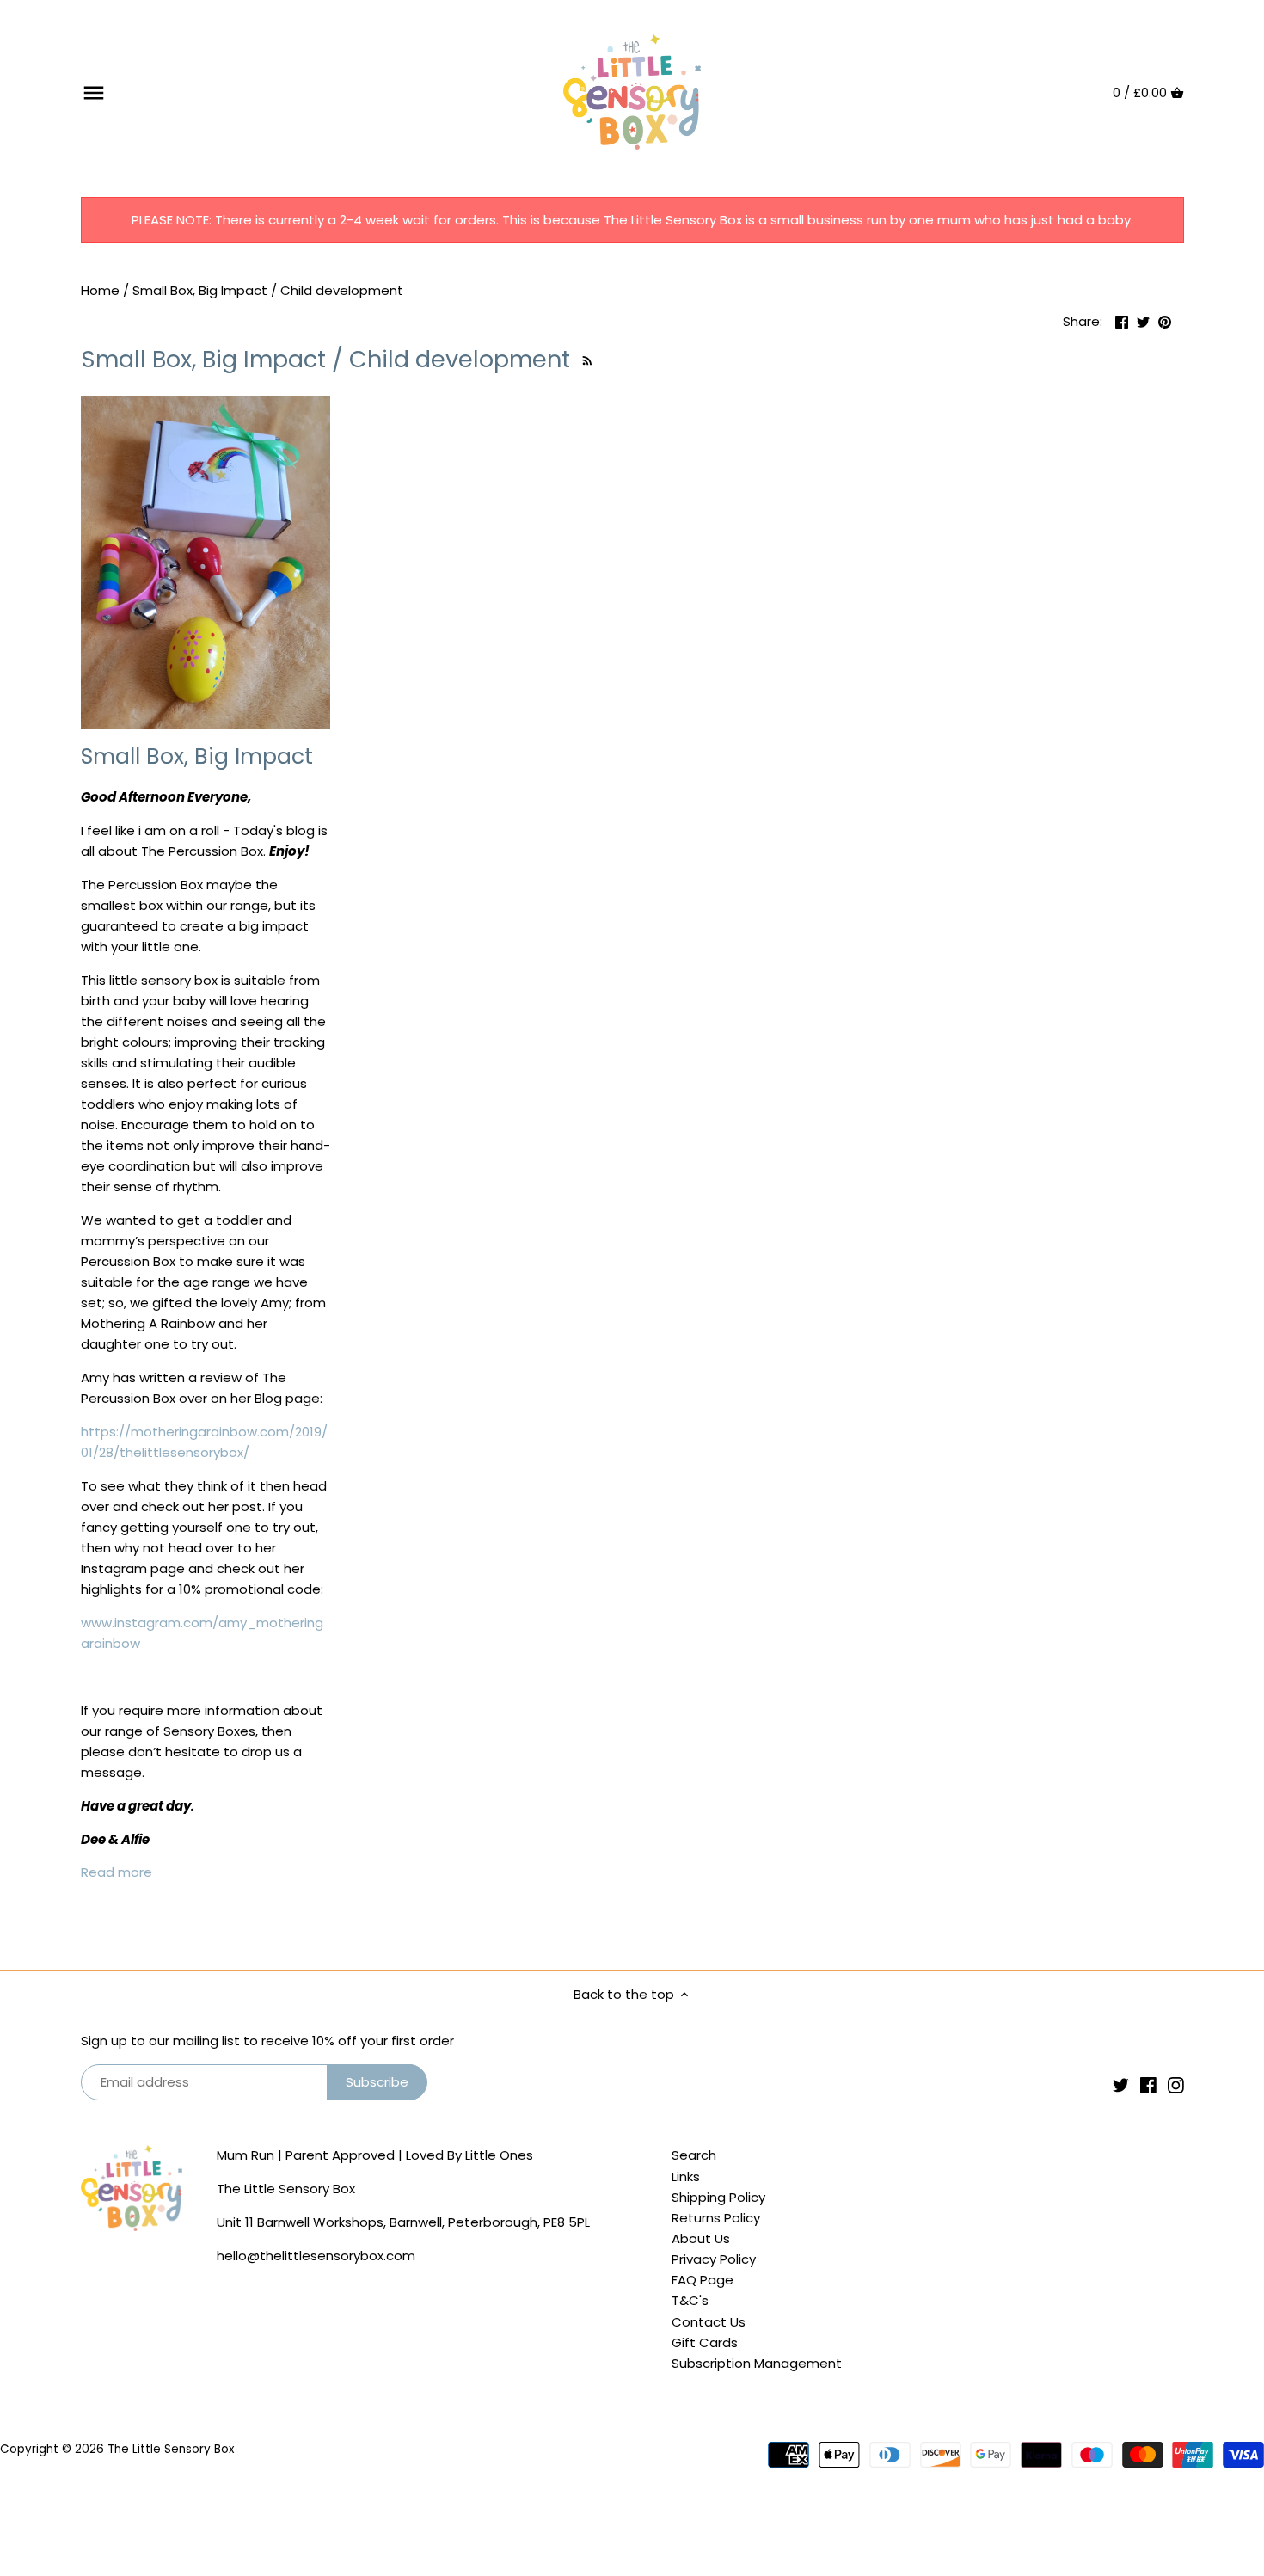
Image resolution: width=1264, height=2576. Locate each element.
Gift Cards (705, 2342)
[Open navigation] (94, 93)
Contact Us (709, 2322)
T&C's (690, 2300)
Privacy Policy (714, 2259)
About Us (701, 2238)
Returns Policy (716, 2218)
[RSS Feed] (585, 359)
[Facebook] (1148, 2084)
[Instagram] (1176, 2084)
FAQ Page (703, 2280)
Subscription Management (757, 2363)
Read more (117, 1872)
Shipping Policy (718, 2197)
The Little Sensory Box (171, 2449)
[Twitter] (1121, 2084)
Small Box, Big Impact (197, 756)
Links (686, 2176)
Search (694, 2155)
